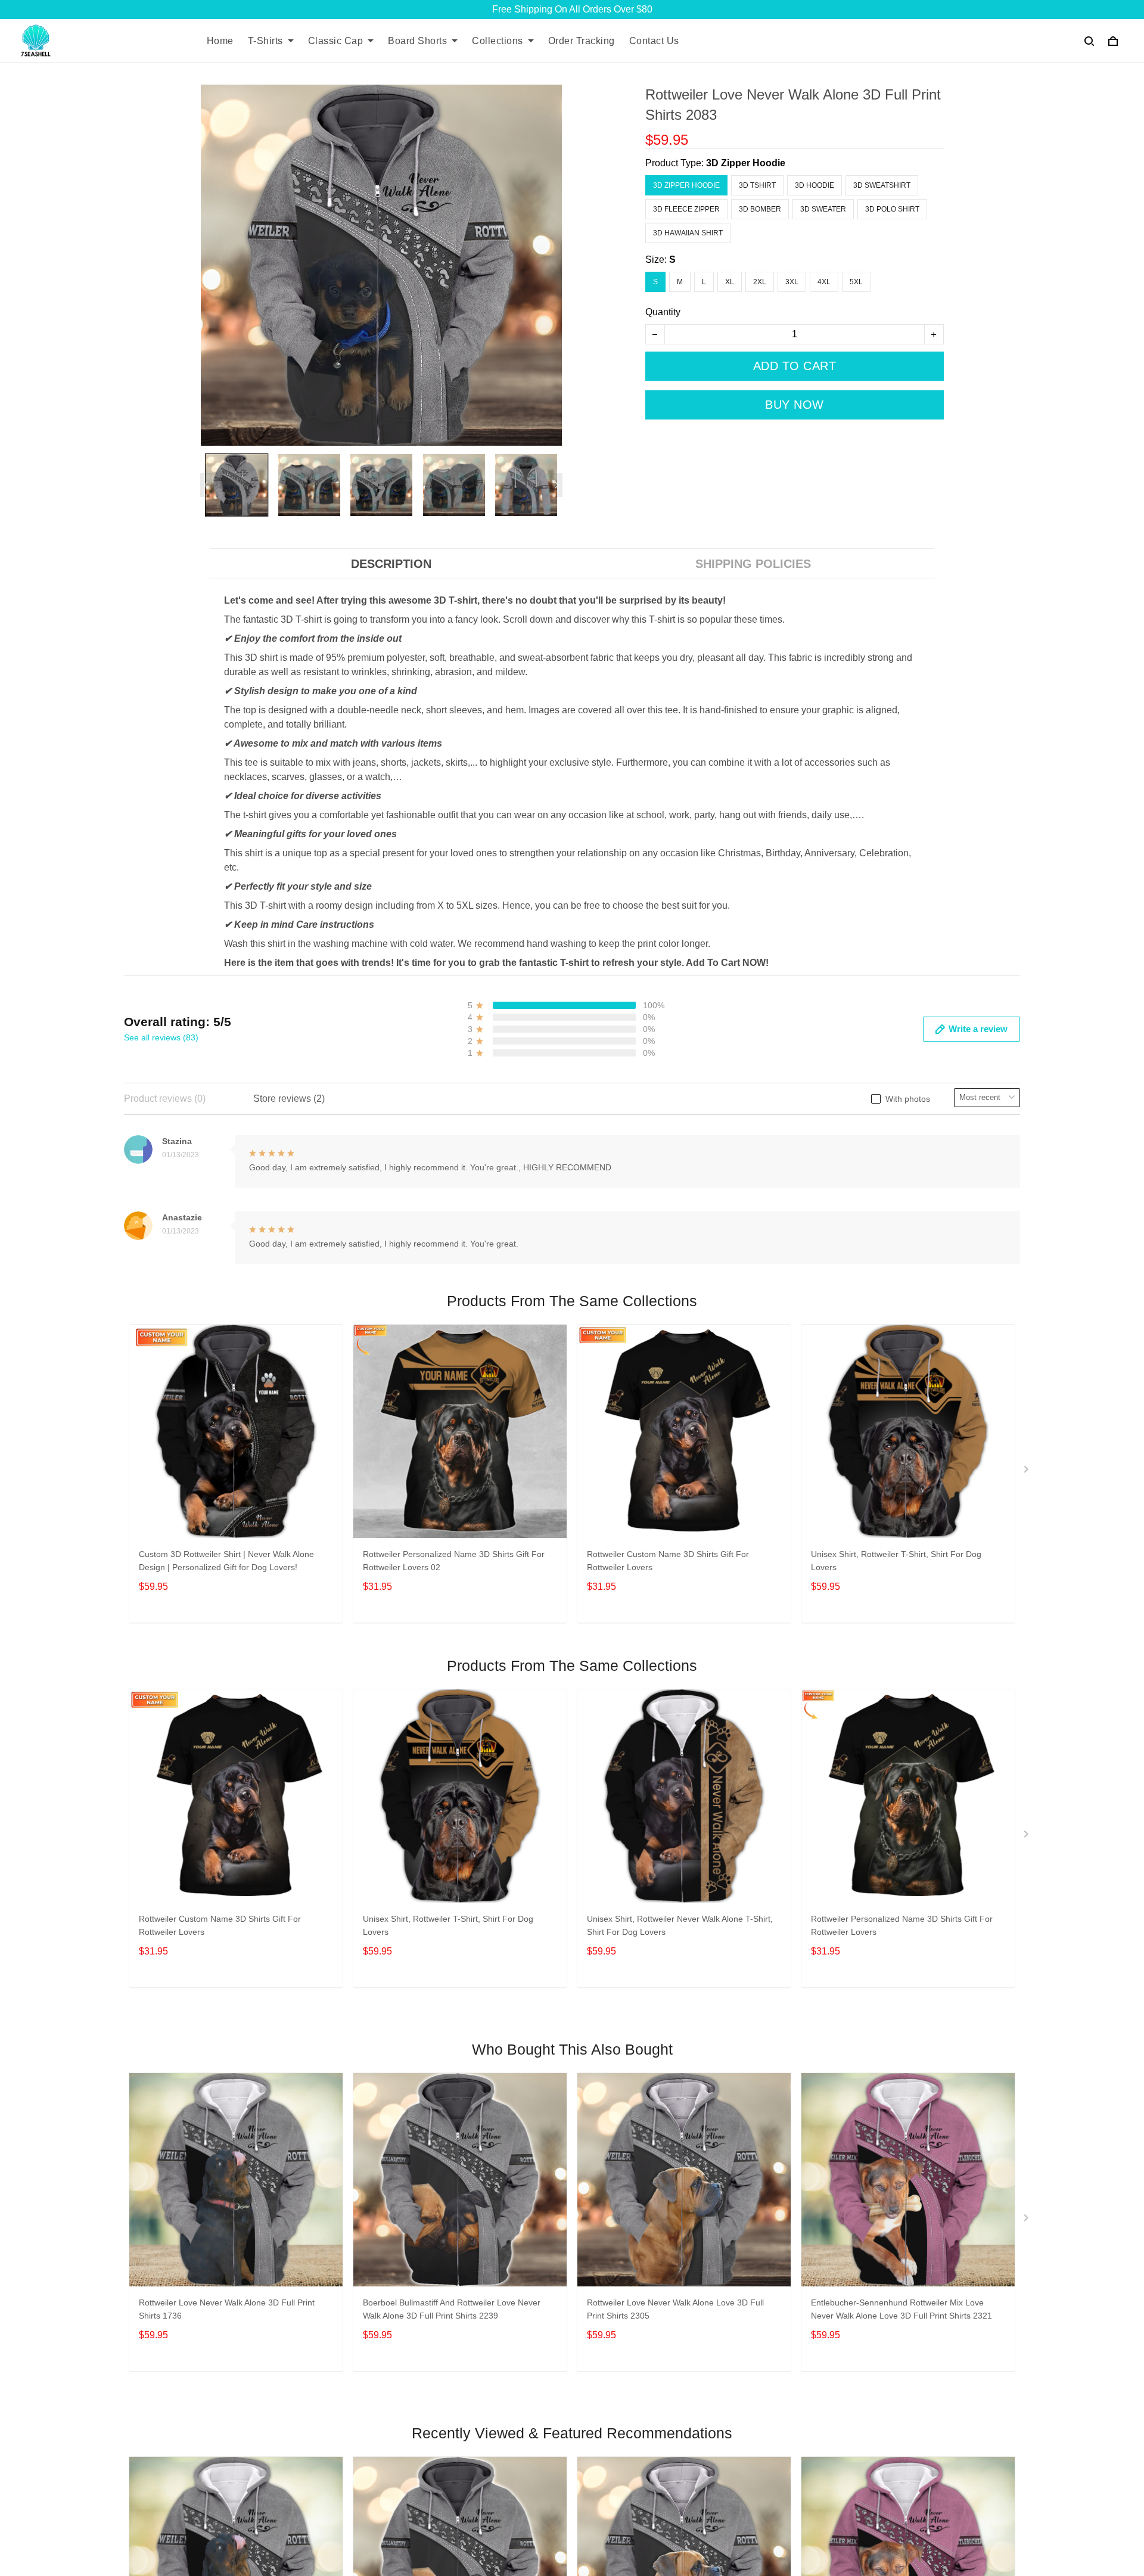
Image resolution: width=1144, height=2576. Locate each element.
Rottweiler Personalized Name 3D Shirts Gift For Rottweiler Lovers (902, 1925)
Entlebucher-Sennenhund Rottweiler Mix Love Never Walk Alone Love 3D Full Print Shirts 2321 (901, 2309)
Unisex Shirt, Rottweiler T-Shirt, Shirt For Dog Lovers (896, 1561)
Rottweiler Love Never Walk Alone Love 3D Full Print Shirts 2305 (675, 2309)
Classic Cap (336, 41)
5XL (856, 282)
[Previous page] (206, 485)
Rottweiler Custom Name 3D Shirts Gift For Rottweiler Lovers (668, 1561)
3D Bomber (760, 209)
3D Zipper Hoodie (746, 163)
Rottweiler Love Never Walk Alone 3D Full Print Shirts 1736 (227, 2309)
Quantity (663, 312)
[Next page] (557, 485)
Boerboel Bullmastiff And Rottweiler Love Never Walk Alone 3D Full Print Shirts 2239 (452, 2309)
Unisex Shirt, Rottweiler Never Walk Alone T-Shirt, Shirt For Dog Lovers (680, 1925)
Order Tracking (582, 41)
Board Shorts (417, 41)
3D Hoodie (815, 185)
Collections (498, 41)
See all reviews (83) (161, 1037)
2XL (760, 282)
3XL (792, 282)
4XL (824, 282)
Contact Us (654, 41)
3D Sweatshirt (882, 185)
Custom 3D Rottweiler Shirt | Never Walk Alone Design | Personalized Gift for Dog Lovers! (226, 1561)
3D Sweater (823, 209)
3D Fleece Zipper (686, 209)
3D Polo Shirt (892, 209)
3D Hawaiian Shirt (688, 233)
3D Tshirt (757, 185)
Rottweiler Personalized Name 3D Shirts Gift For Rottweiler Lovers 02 (454, 1561)
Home (220, 41)
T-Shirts (265, 41)
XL (730, 282)
